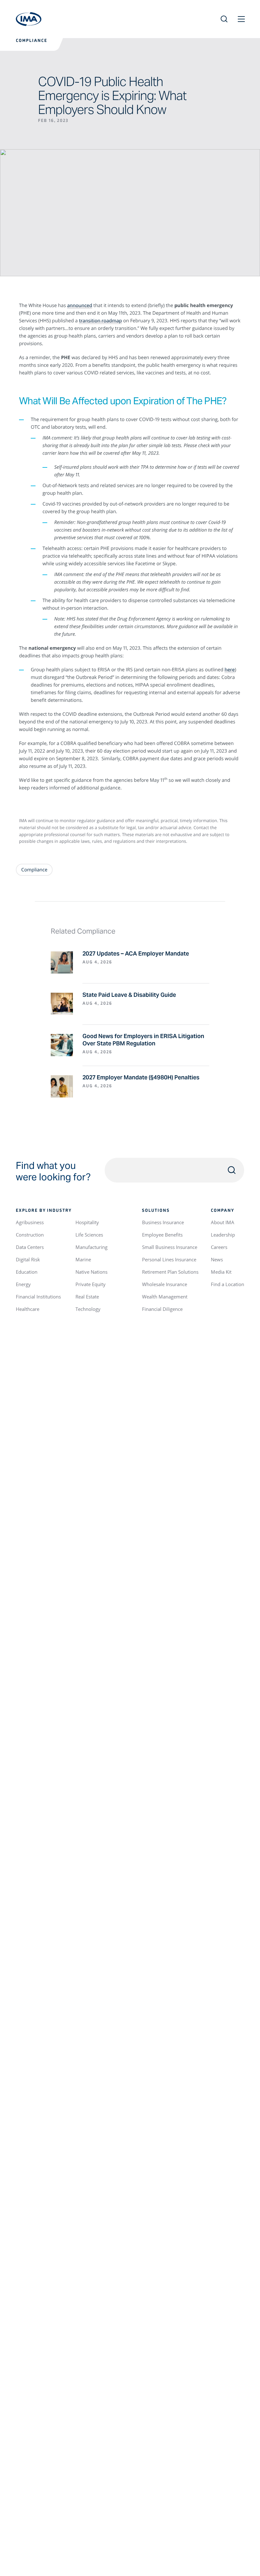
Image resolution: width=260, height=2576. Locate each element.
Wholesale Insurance (165, 1284)
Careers (219, 1247)
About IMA (223, 1222)
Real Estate (87, 1297)
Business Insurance (163, 1222)
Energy (23, 1284)
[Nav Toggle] (241, 19)
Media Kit (221, 1272)
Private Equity (91, 1284)
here (230, 670)
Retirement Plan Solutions (170, 1272)
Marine (83, 1259)
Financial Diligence (162, 1309)
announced (80, 305)
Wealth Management (165, 1297)
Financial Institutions (38, 1297)
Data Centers (30, 1247)
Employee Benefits (162, 1235)
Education (27, 1272)
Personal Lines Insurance (169, 1259)
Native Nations (91, 1272)
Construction (30, 1235)
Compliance (32, 41)
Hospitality (87, 1222)
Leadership (223, 1235)
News (217, 1259)
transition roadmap (100, 321)
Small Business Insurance (170, 1247)
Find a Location (227, 1284)
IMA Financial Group (29, 19)
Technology (88, 1309)
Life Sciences (89, 1235)
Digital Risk (28, 1259)
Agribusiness (30, 1222)
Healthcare (28, 1309)
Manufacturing (91, 1247)
